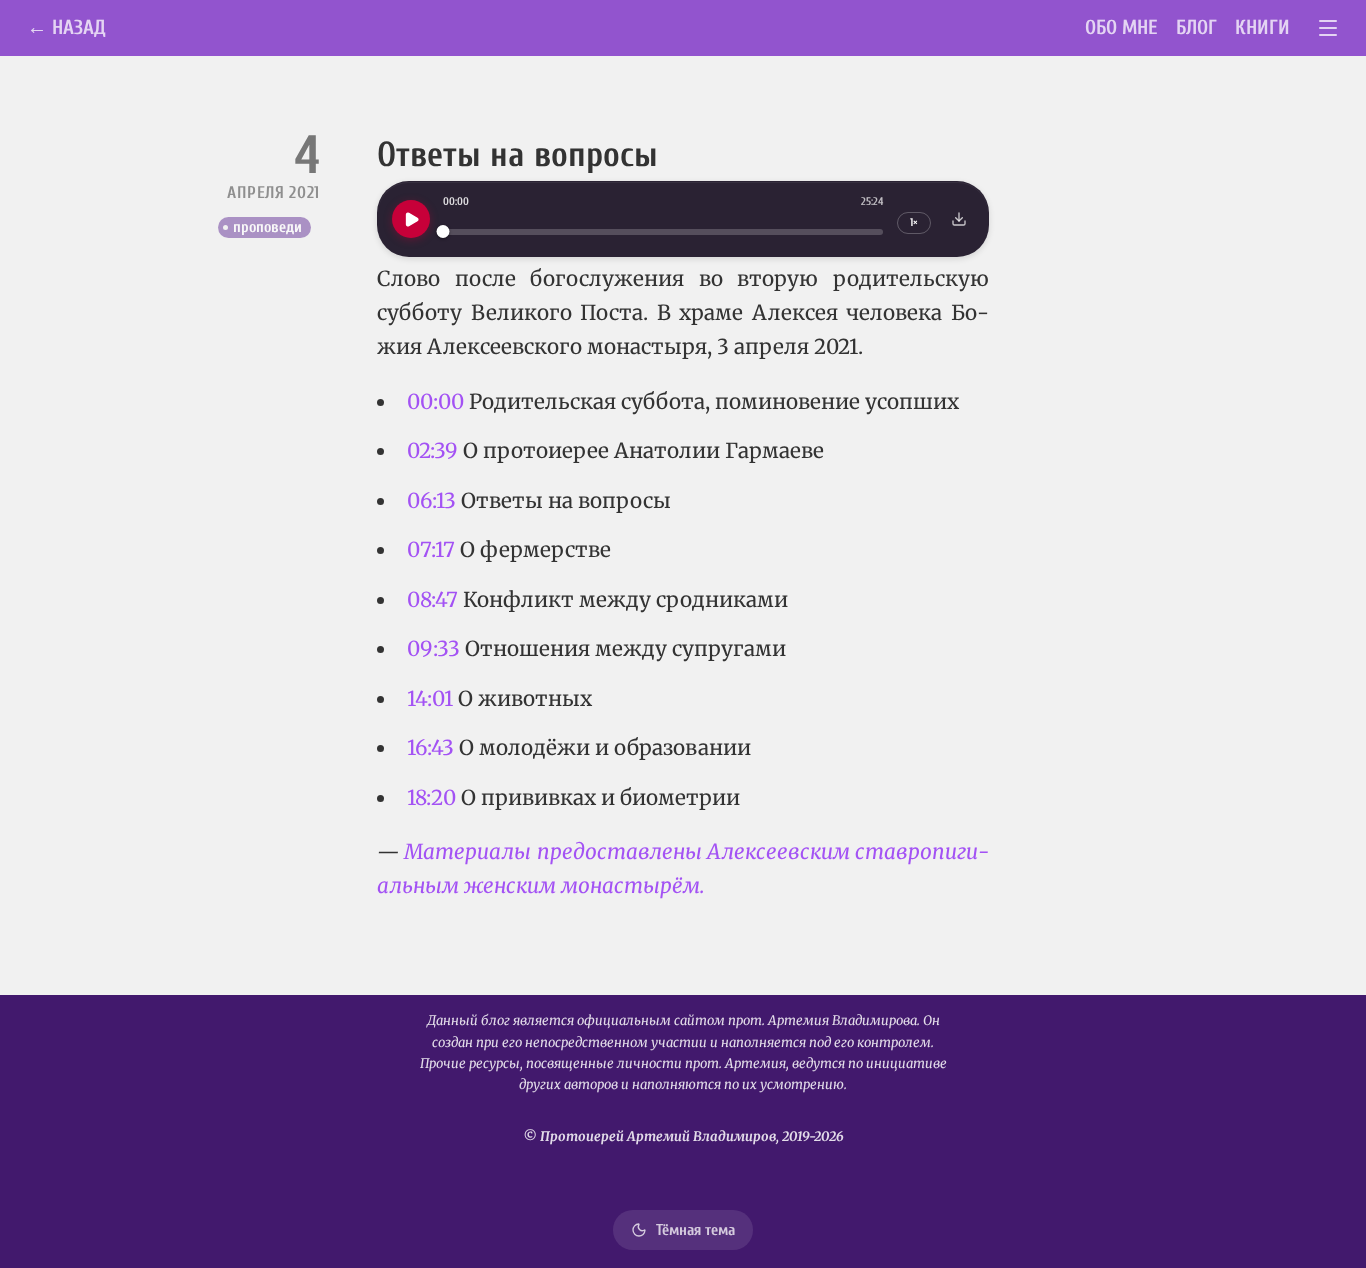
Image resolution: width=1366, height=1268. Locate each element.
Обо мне (1121, 27)
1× (914, 222)
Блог (1196, 27)
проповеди (267, 227)
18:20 (431, 798)
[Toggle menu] (1328, 28)
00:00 (435, 402)
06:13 (431, 501)
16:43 (430, 748)
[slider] (663, 231)
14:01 (430, 699)
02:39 (432, 451)
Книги (1262, 27)
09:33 (433, 649)
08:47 (432, 600)
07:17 (431, 550)
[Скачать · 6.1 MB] (959, 219)
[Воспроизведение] (411, 219)
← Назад (66, 27)
